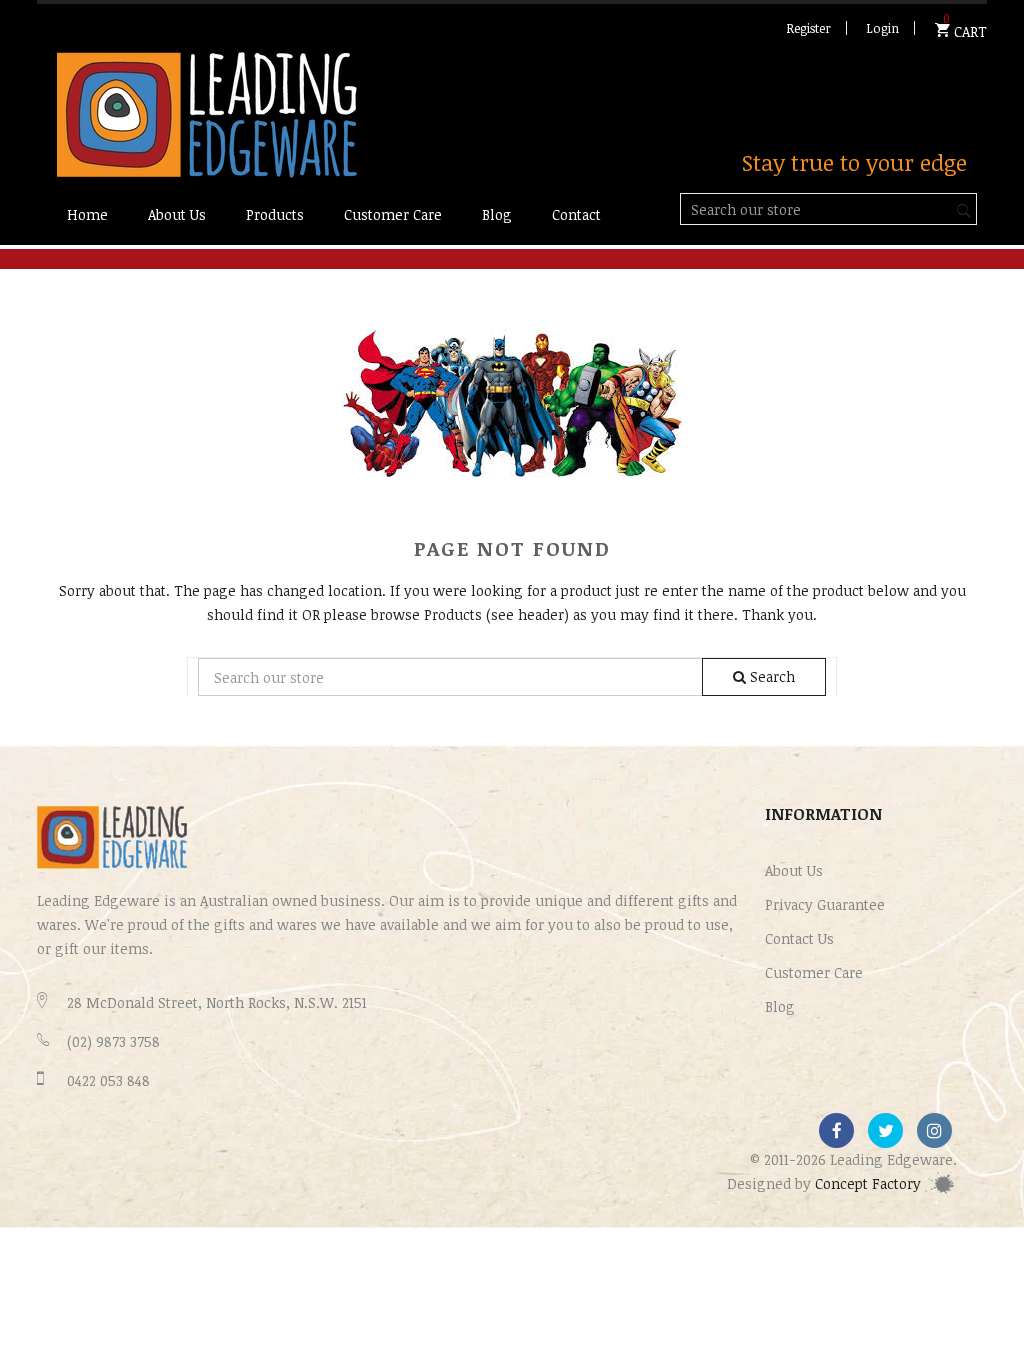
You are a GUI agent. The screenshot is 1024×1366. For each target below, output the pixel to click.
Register (808, 28)
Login (882, 28)
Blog (780, 1006)
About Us (794, 870)
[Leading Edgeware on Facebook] (836, 1130)
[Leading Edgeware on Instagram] (934, 1130)
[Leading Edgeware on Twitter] (885, 1130)
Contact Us (799, 938)
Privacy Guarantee (825, 904)
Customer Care (814, 972)
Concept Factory (870, 1183)
